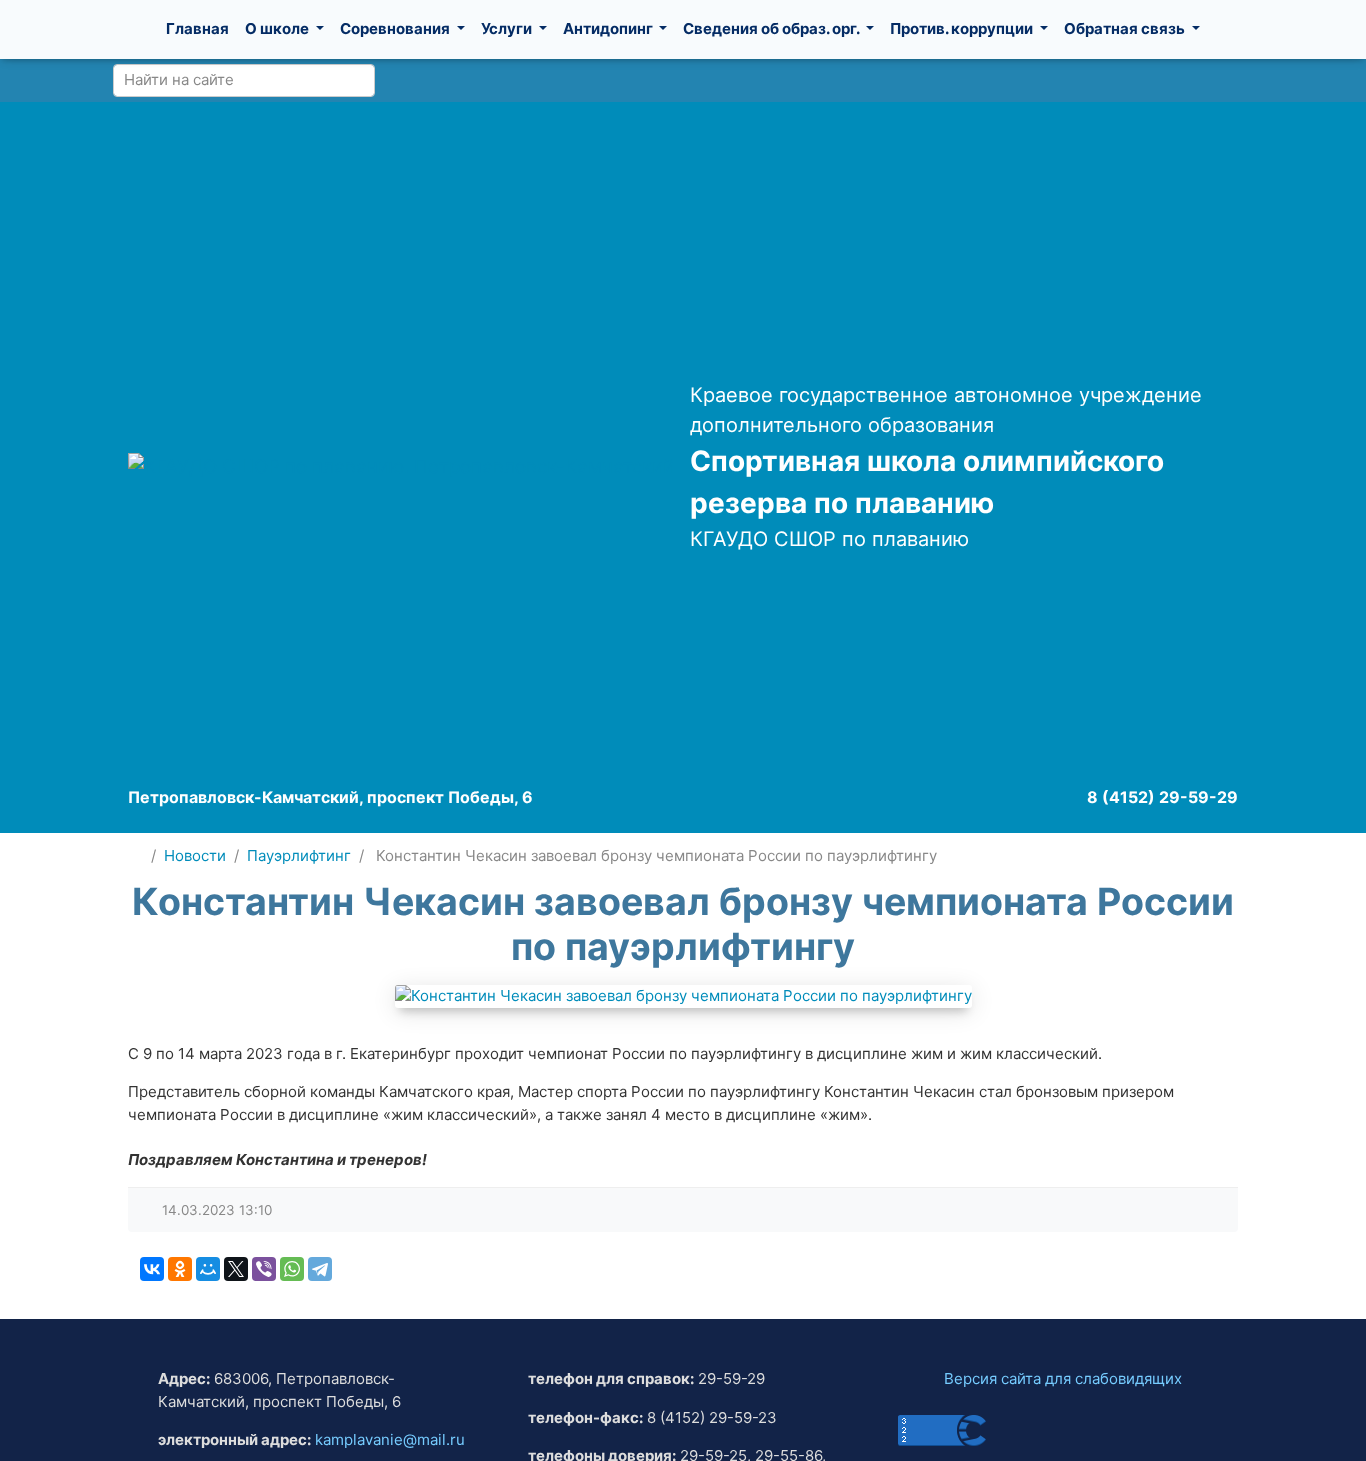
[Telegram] (320, 1269)
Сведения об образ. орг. (772, 28)
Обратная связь (1126, 28)
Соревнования (396, 28)
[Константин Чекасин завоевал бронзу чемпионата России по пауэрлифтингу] (683, 996)
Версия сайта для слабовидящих (1063, 1378)
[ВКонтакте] (152, 1269)
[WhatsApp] (292, 1269)
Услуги (508, 28)
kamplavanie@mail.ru (390, 1439)
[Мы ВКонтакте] (1198, 80)
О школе (278, 28)
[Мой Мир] (208, 1269)
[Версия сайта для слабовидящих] (1152, 80)
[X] (236, 1269)
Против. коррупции (963, 28)
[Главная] (135, 856)
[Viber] (264, 1269)
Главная (197, 28)
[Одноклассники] (180, 1269)
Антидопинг (609, 28)
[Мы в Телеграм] (1238, 80)
